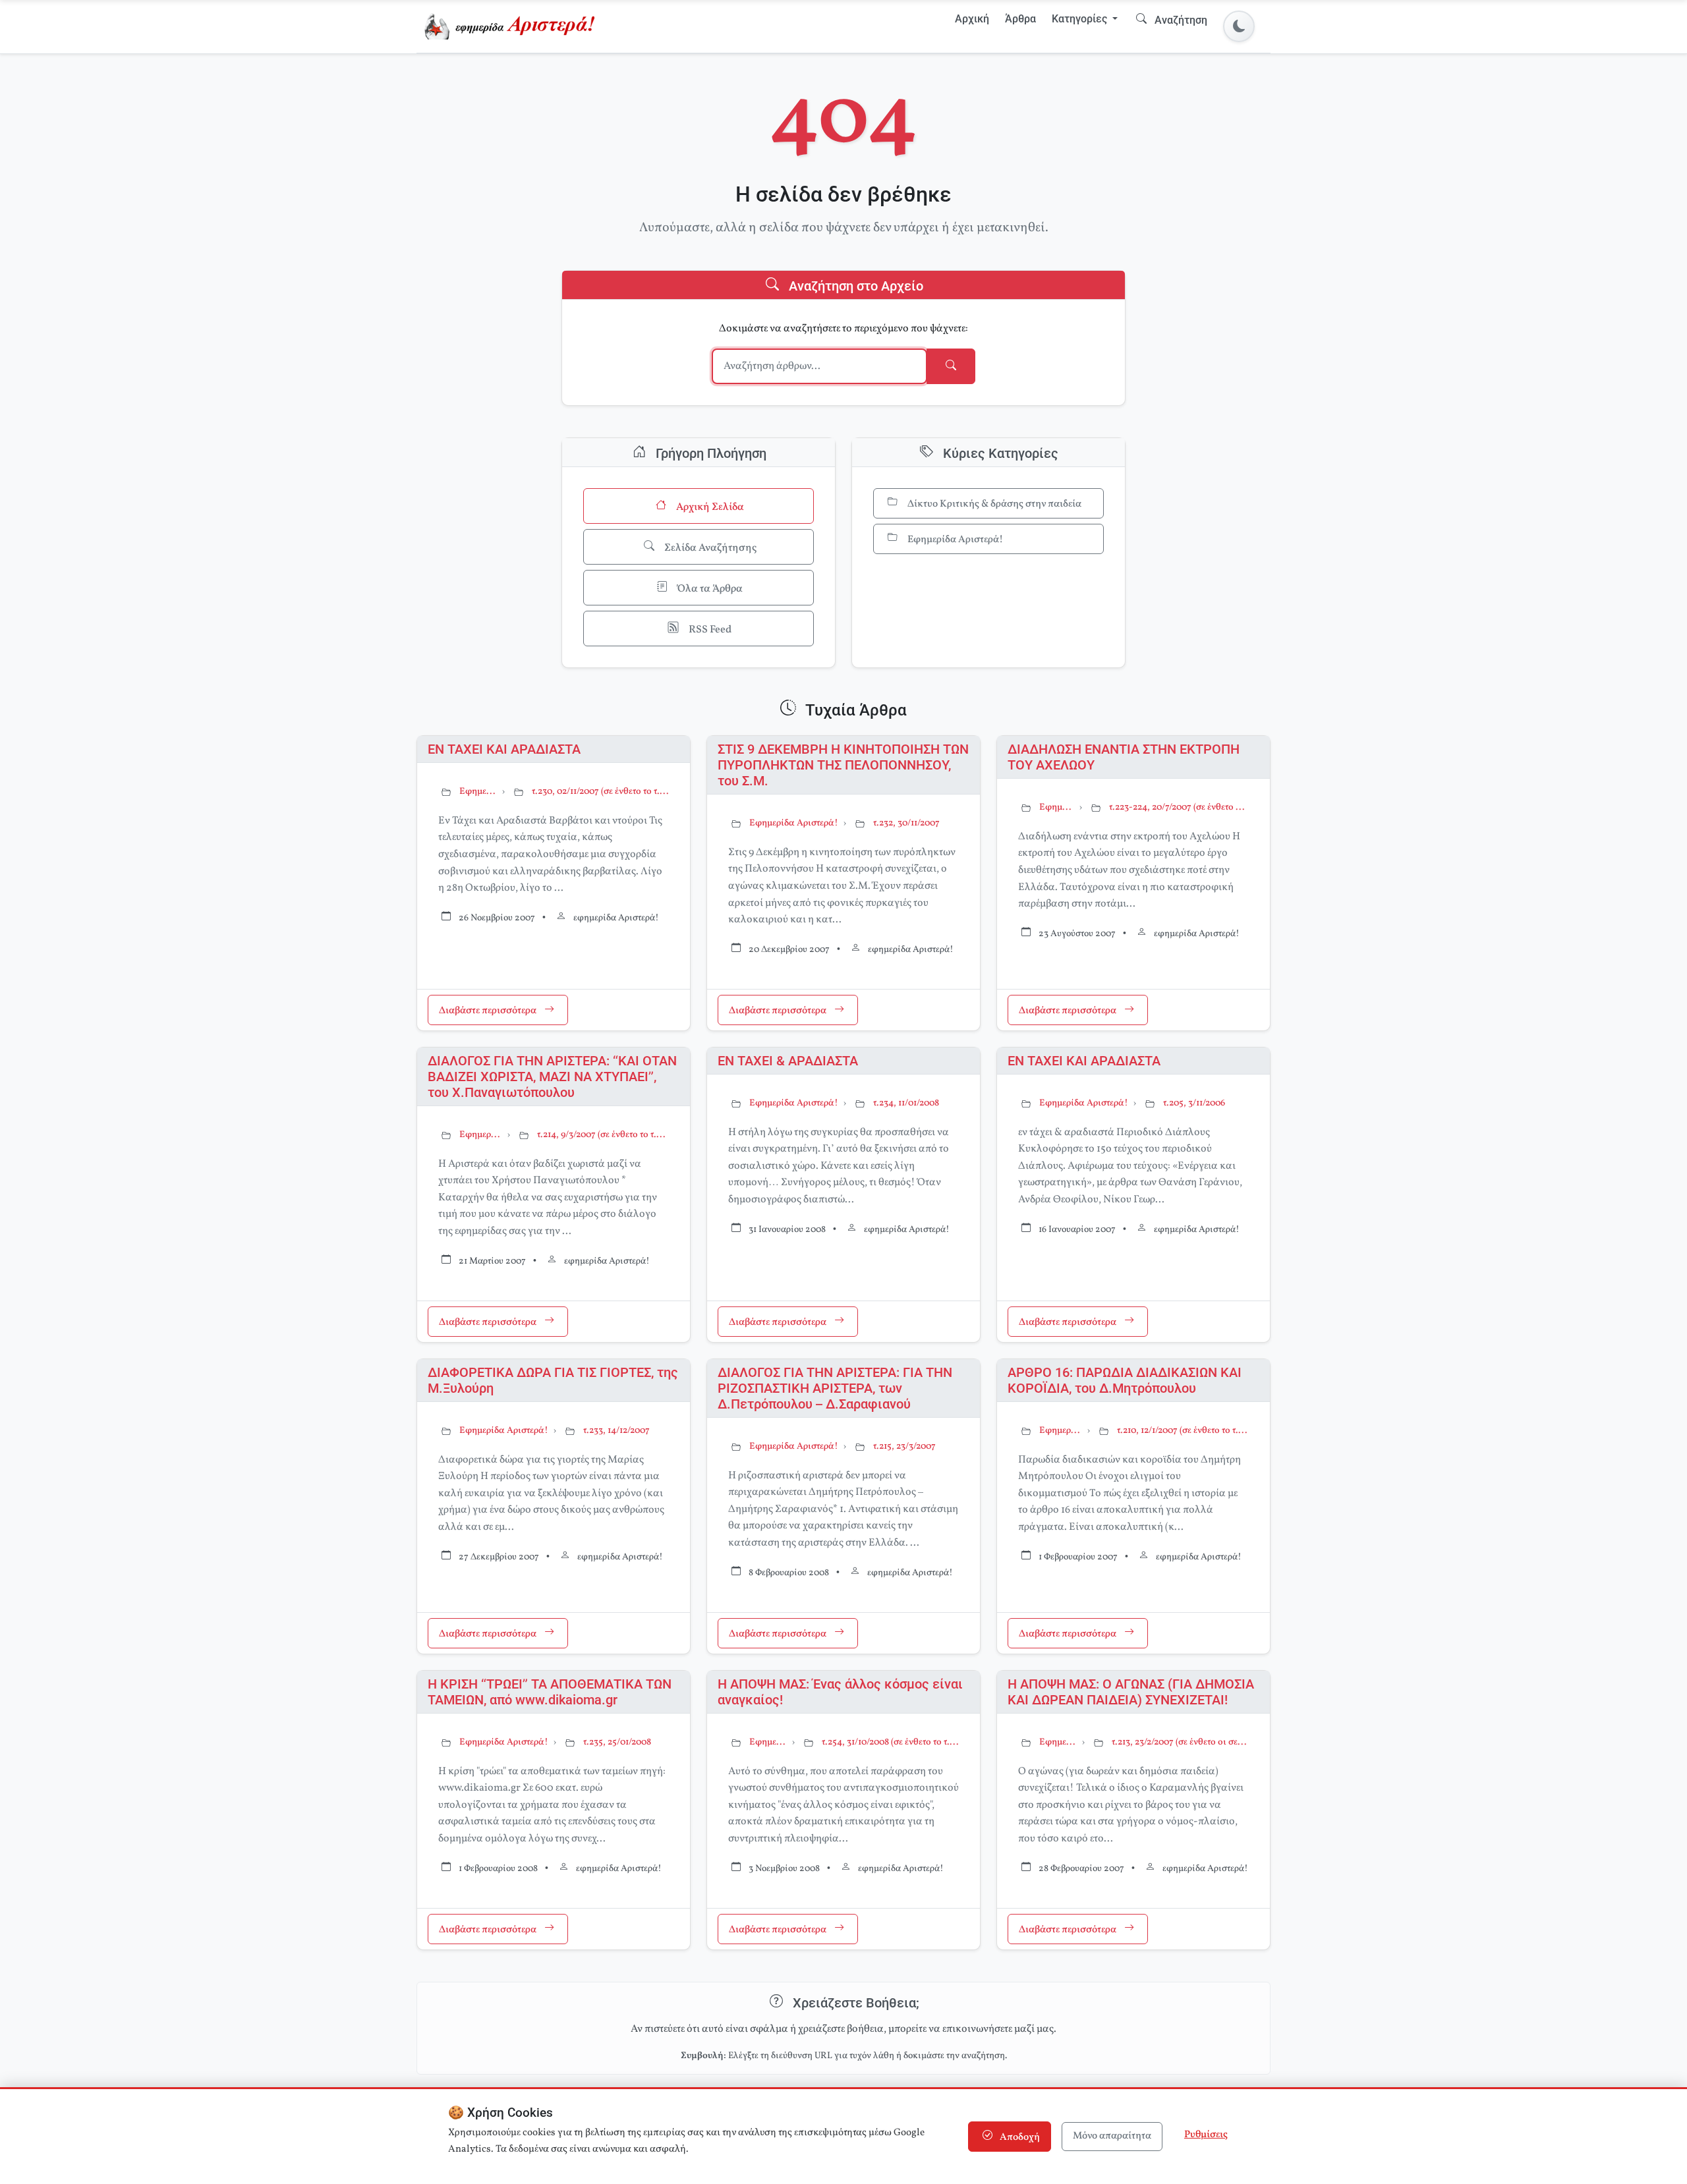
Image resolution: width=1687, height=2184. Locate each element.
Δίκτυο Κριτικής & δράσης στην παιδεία (993, 504)
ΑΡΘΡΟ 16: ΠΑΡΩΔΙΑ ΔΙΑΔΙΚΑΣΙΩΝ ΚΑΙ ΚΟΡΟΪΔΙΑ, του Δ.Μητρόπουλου (1125, 1380)
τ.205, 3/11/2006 (1194, 1103)
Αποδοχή (1019, 2138)
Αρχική (972, 19)
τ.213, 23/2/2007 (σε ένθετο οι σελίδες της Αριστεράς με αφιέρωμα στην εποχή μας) (1180, 1742)
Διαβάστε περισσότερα (489, 1012)
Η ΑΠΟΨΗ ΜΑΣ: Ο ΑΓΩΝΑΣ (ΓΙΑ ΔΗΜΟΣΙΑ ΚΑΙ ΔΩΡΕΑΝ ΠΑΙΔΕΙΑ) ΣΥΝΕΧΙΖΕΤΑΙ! (1131, 1692)
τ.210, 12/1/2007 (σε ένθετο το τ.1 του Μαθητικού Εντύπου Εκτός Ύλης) (1183, 1431)
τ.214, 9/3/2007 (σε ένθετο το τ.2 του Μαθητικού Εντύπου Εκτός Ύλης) (603, 1135)
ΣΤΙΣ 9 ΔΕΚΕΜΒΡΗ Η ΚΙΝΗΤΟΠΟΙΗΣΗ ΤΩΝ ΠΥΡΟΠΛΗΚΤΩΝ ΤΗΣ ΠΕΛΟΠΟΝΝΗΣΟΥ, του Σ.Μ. (843, 765)
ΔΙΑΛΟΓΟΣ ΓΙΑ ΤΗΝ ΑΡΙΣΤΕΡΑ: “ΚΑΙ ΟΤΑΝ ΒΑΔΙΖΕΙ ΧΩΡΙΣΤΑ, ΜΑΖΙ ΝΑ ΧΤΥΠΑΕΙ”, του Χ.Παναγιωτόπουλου (552, 1077)
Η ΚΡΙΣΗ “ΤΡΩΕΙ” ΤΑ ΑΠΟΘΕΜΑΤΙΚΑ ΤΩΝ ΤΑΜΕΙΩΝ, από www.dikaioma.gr (550, 1692)
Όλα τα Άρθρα (709, 589)
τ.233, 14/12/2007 (616, 1431)
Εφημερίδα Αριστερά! (954, 540)
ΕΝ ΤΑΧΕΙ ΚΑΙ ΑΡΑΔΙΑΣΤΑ (504, 749)
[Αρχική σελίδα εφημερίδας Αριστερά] (512, 26)
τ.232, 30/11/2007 (906, 823)
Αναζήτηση (1180, 20)
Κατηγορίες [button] (1081, 19)
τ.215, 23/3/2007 (904, 1446)
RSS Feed (709, 630)
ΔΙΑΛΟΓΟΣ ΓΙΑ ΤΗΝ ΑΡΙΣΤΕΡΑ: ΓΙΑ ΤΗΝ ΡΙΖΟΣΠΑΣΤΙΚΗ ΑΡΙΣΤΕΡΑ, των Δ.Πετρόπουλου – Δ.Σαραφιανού (835, 1388)
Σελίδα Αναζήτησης (709, 548)
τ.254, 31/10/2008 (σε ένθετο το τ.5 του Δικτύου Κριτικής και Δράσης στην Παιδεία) (890, 1742)
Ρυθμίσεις (1206, 2135)
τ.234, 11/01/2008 (906, 1103)
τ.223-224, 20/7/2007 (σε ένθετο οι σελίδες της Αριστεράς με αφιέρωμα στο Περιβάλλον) (1179, 807)
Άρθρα (1020, 19)
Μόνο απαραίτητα (1112, 2136)
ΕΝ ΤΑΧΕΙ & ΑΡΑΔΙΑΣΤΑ (788, 1061)
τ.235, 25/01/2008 (617, 1742)
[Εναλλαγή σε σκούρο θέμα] (1239, 26)
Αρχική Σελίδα (709, 507)
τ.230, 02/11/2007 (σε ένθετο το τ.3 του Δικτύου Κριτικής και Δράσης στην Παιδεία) (600, 792)
